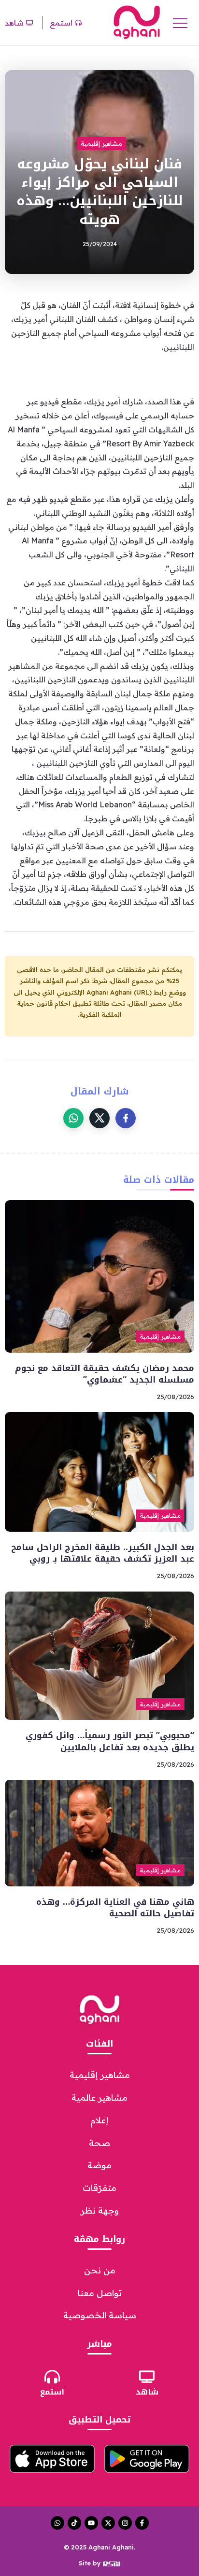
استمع (52, 2392)
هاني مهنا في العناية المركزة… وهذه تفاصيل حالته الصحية (115, 1908)
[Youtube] (91, 2523)
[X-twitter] (108, 2523)
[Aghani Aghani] (137, 22)
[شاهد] (147, 2377)
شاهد (147, 2392)
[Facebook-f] (142, 2523)
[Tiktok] (74, 2523)
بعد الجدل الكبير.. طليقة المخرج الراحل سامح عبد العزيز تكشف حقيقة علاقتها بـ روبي (103, 1553)
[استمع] (52, 2377)
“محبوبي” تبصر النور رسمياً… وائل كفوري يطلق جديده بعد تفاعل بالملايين (110, 1741)
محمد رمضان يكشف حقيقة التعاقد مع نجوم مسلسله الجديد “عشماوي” (105, 1374)
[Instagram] (125, 2523)
